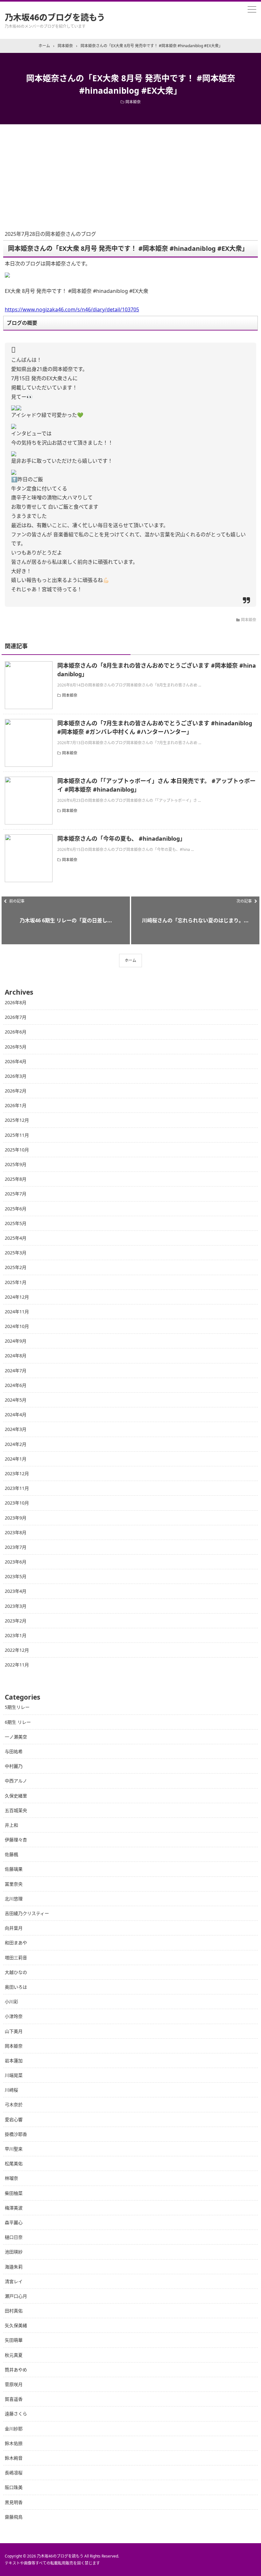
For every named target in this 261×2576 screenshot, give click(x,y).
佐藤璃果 (14, 1869)
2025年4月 (16, 1238)
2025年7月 (16, 1194)
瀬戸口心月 (16, 2296)
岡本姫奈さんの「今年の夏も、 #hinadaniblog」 (121, 838)
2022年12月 (17, 1650)
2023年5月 (16, 1576)
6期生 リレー (18, 1722)
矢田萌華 (14, 2340)
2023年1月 (16, 1635)
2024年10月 (17, 1326)
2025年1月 (16, 1282)
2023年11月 (17, 1488)
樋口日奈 (14, 2237)
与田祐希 (14, 1751)
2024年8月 (16, 1356)
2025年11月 (17, 1135)
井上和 (11, 1825)
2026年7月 (16, 1017)
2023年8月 (16, 1532)
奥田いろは (16, 1987)
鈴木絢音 (14, 2458)
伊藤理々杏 (16, 1840)
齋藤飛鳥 (14, 2517)
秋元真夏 (14, 2355)
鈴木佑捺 (14, 2443)
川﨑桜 (11, 2090)
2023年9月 (16, 1518)
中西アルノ (16, 1781)
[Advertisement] (130, 172)
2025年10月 (17, 1150)
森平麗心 (14, 2222)
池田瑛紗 (14, 2252)
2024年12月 (17, 1297)
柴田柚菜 (14, 2193)
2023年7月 (16, 1547)
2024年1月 (16, 1459)
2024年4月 (16, 1415)
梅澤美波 (14, 2208)
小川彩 (11, 2002)
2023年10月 (17, 1503)
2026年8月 (16, 1002)
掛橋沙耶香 (16, 2134)
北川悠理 (14, 1899)
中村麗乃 (14, 1766)
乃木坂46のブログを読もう (55, 17)
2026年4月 (16, 1061)
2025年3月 (16, 1253)
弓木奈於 (14, 2104)
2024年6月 (16, 1385)
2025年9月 (16, 1164)
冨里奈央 (14, 1884)
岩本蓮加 (14, 2061)
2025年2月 (16, 1267)
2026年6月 (16, 1032)
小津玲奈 (14, 2016)
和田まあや (16, 1943)
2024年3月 (16, 1429)
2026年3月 (16, 1076)
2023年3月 (16, 1606)
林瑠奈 (11, 2178)
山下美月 (14, 2031)
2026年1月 (16, 1105)
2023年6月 (16, 1562)
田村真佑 (14, 2311)
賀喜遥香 (14, 2399)
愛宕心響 (14, 2119)
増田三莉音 (16, 1958)
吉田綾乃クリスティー (27, 1913)
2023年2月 (16, 1621)
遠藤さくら (16, 2414)
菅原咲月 (14, 2384)
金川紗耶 (14, 2429)
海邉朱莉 (14, 2267)
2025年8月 (16, 1179)
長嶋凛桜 (14, 2473)
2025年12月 (17, 1120)
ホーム (130, 960)
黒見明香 (14, 2502)
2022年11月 (17, 1665)
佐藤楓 (11, 1854)
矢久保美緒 (16, 2325)
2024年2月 (16, 1444)
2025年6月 (16, 1209)
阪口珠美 (14, 2487)
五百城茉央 (16, 1810)
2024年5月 (16, 1400)
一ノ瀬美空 (16, 1737)
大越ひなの (16, 1972)
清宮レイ (14, 2281)
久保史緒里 (16, 1796)
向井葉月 (14, 1928)
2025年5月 (16, 1223)
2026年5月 (16, 1047)
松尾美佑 (14, 2163)
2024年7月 (16, 1371)
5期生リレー (17, 1707)
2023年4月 (16, 1591)
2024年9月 (16, 1341)
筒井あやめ (16, 2370)
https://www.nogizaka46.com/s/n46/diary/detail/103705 (72, 309)
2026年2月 (16, 1091)
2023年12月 (17, 1473)
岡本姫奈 (133, 102)
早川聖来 (14, 2149)
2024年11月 (17, 1312)
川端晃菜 (14, 2075)
